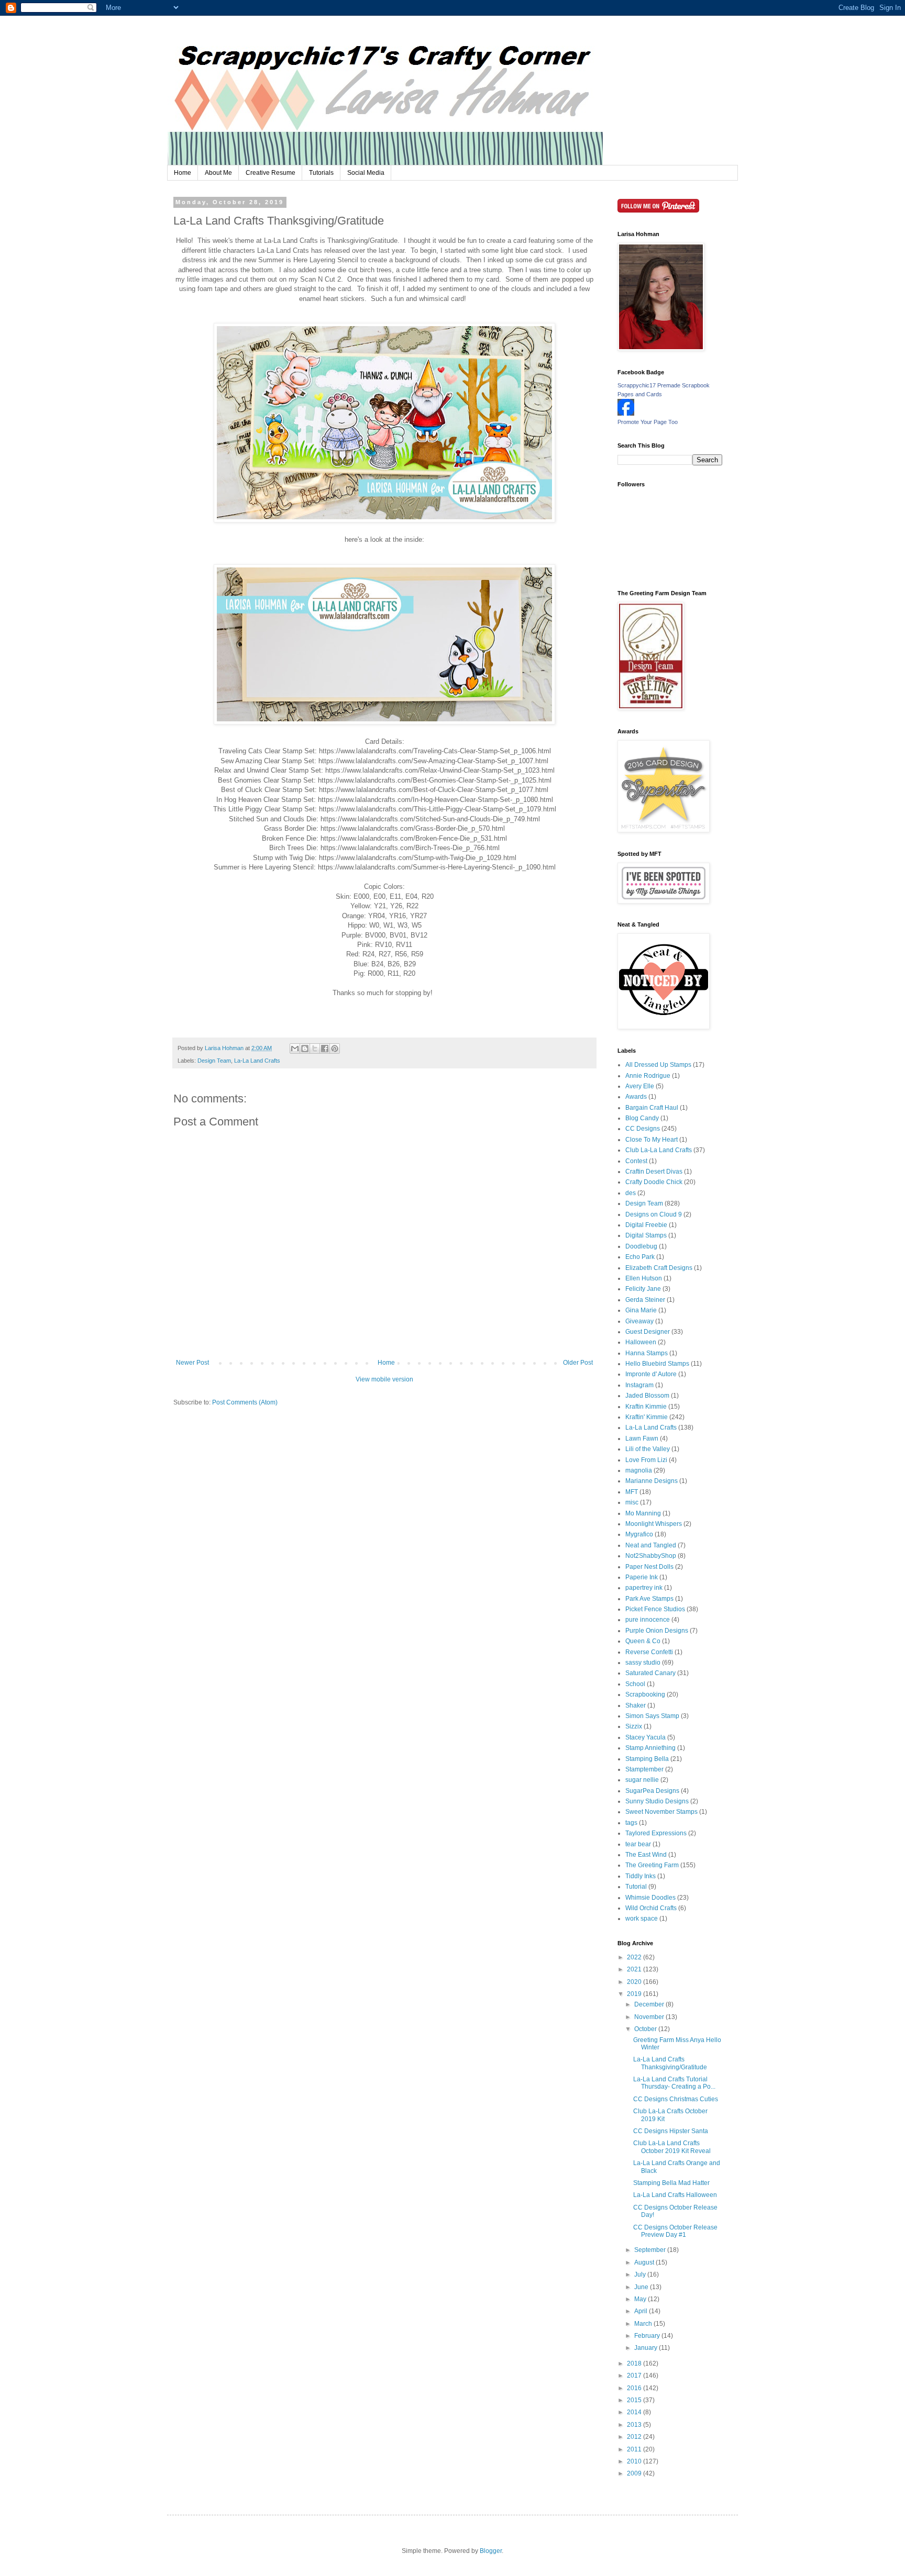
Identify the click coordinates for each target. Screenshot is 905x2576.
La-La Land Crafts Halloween (675, 2195)
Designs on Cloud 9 (654, 1214)
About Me (218, 173)
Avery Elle (640, 1086)
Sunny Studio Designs (657, 1801)
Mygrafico (639, 1534)
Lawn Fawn (642, 1438)
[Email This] (295, 1049)
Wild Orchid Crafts (651, 1908)
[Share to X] (315, 1049)
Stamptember (644, 1769)
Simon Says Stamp (652, 1716)
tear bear (638, 1844)
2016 (635, 2388)
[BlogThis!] (305, 1049)
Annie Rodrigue (648, 1076)
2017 (635, 2376)
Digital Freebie (646, 1225)
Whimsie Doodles (650, 1898)
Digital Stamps (646, 1235)
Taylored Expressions (656, 1833)
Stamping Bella (647, 1759)
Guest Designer (648, 1332)
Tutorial (636, 1887)
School (635, 1684)
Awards (636, 1097)
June (642, 2287)
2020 (635, 1982)
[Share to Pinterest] (335, 1049)
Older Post (578, 1363)
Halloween (641, 1342)
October (646, 2029)
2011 (635, 2449)
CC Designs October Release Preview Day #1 (675, 2231)
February (648, 2336)
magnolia (639, 1470)
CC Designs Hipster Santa (671, 2131)
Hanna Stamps (647, 1353)
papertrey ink (644, 1588)
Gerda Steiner (645, 1300)
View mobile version (384, 1379)
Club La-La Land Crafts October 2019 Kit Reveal (672, 2147)
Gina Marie (641, 1310)
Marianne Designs (652, 1481)
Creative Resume (271, 173)
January (647, 2348)
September (651, 2250)
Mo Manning (643, 1513)
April (642, 2311)
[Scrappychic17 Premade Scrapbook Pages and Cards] (626, 414)
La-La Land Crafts (257, 1061)
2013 (635, 2425)
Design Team (214, 1061)
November (650, 2017)
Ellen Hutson (644, 1278)
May (641, 2299)
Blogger (491, 2551)
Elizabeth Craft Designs (659, 1268)
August (645, 2262)
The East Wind (646, 1855)
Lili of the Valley (648, 1449)
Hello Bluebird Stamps (657, 1364)
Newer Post (192, 1363)
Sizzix (634, 1726)
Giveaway (639, 1321)
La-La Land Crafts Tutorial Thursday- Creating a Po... (674, 2083)
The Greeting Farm (652, 1865)
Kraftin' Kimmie (647, 1417)
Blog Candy (642, 1118)
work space (642, 1919)
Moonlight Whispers (654, 1524)
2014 (635, 2412)
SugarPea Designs (652, 1791)
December (650, 2004)
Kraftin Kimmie (646, 1407)
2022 (635, 1957)
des (631, 1193)
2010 (635, 2461)
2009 (635, 2473)
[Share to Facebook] (325, 1049)
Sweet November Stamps (661, 1812)
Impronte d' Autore (651, 1374)
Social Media (366, 173)
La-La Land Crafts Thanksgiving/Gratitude (670, 2063)
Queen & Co (643, 1641)
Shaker (636, 1705)
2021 (635, 1969)
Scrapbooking (645, 1694)
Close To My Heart (652, 1140)
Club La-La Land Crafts (659, 1150)
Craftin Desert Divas (654, 1172)
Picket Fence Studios (655, 1609)
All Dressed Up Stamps (658, 1065)
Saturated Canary (650, 1673)
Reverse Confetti (649, 1652)
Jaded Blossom (647, 1396)
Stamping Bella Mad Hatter (671, 2183)
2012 (635, 2437)
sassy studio (643, 1663)
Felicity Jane (643, 1289)
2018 (635, 2363)
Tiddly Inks (641, 1876)
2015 (635, 2400)
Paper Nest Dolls (649, 1567)
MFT (632, 1492)
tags (631, 1823)
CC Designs (643, 1129)
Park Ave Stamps (649, 1599)
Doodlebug (641, 1246)
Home (183, 173)
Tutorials (321, 173)
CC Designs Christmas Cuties (676, 2099)
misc (632, 1502)
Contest (636, 1161)
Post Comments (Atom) (245, 1402)
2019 (635, 1994)
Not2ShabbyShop (651, 1556)
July (641, 2274)
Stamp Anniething (650, 1748)
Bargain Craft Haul (652, 1108)
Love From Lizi (646, 1460)
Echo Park (640, 1257)
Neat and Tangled (651, 1545)
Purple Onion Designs (657, 1631)
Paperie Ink (642, 1577)
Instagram (639, 1385)
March (644, 2324)
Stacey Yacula (645, 1737)
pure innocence (648, 1620)
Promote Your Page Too (648, 422)
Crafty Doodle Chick (654, 1182)
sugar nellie (642, 1780)
